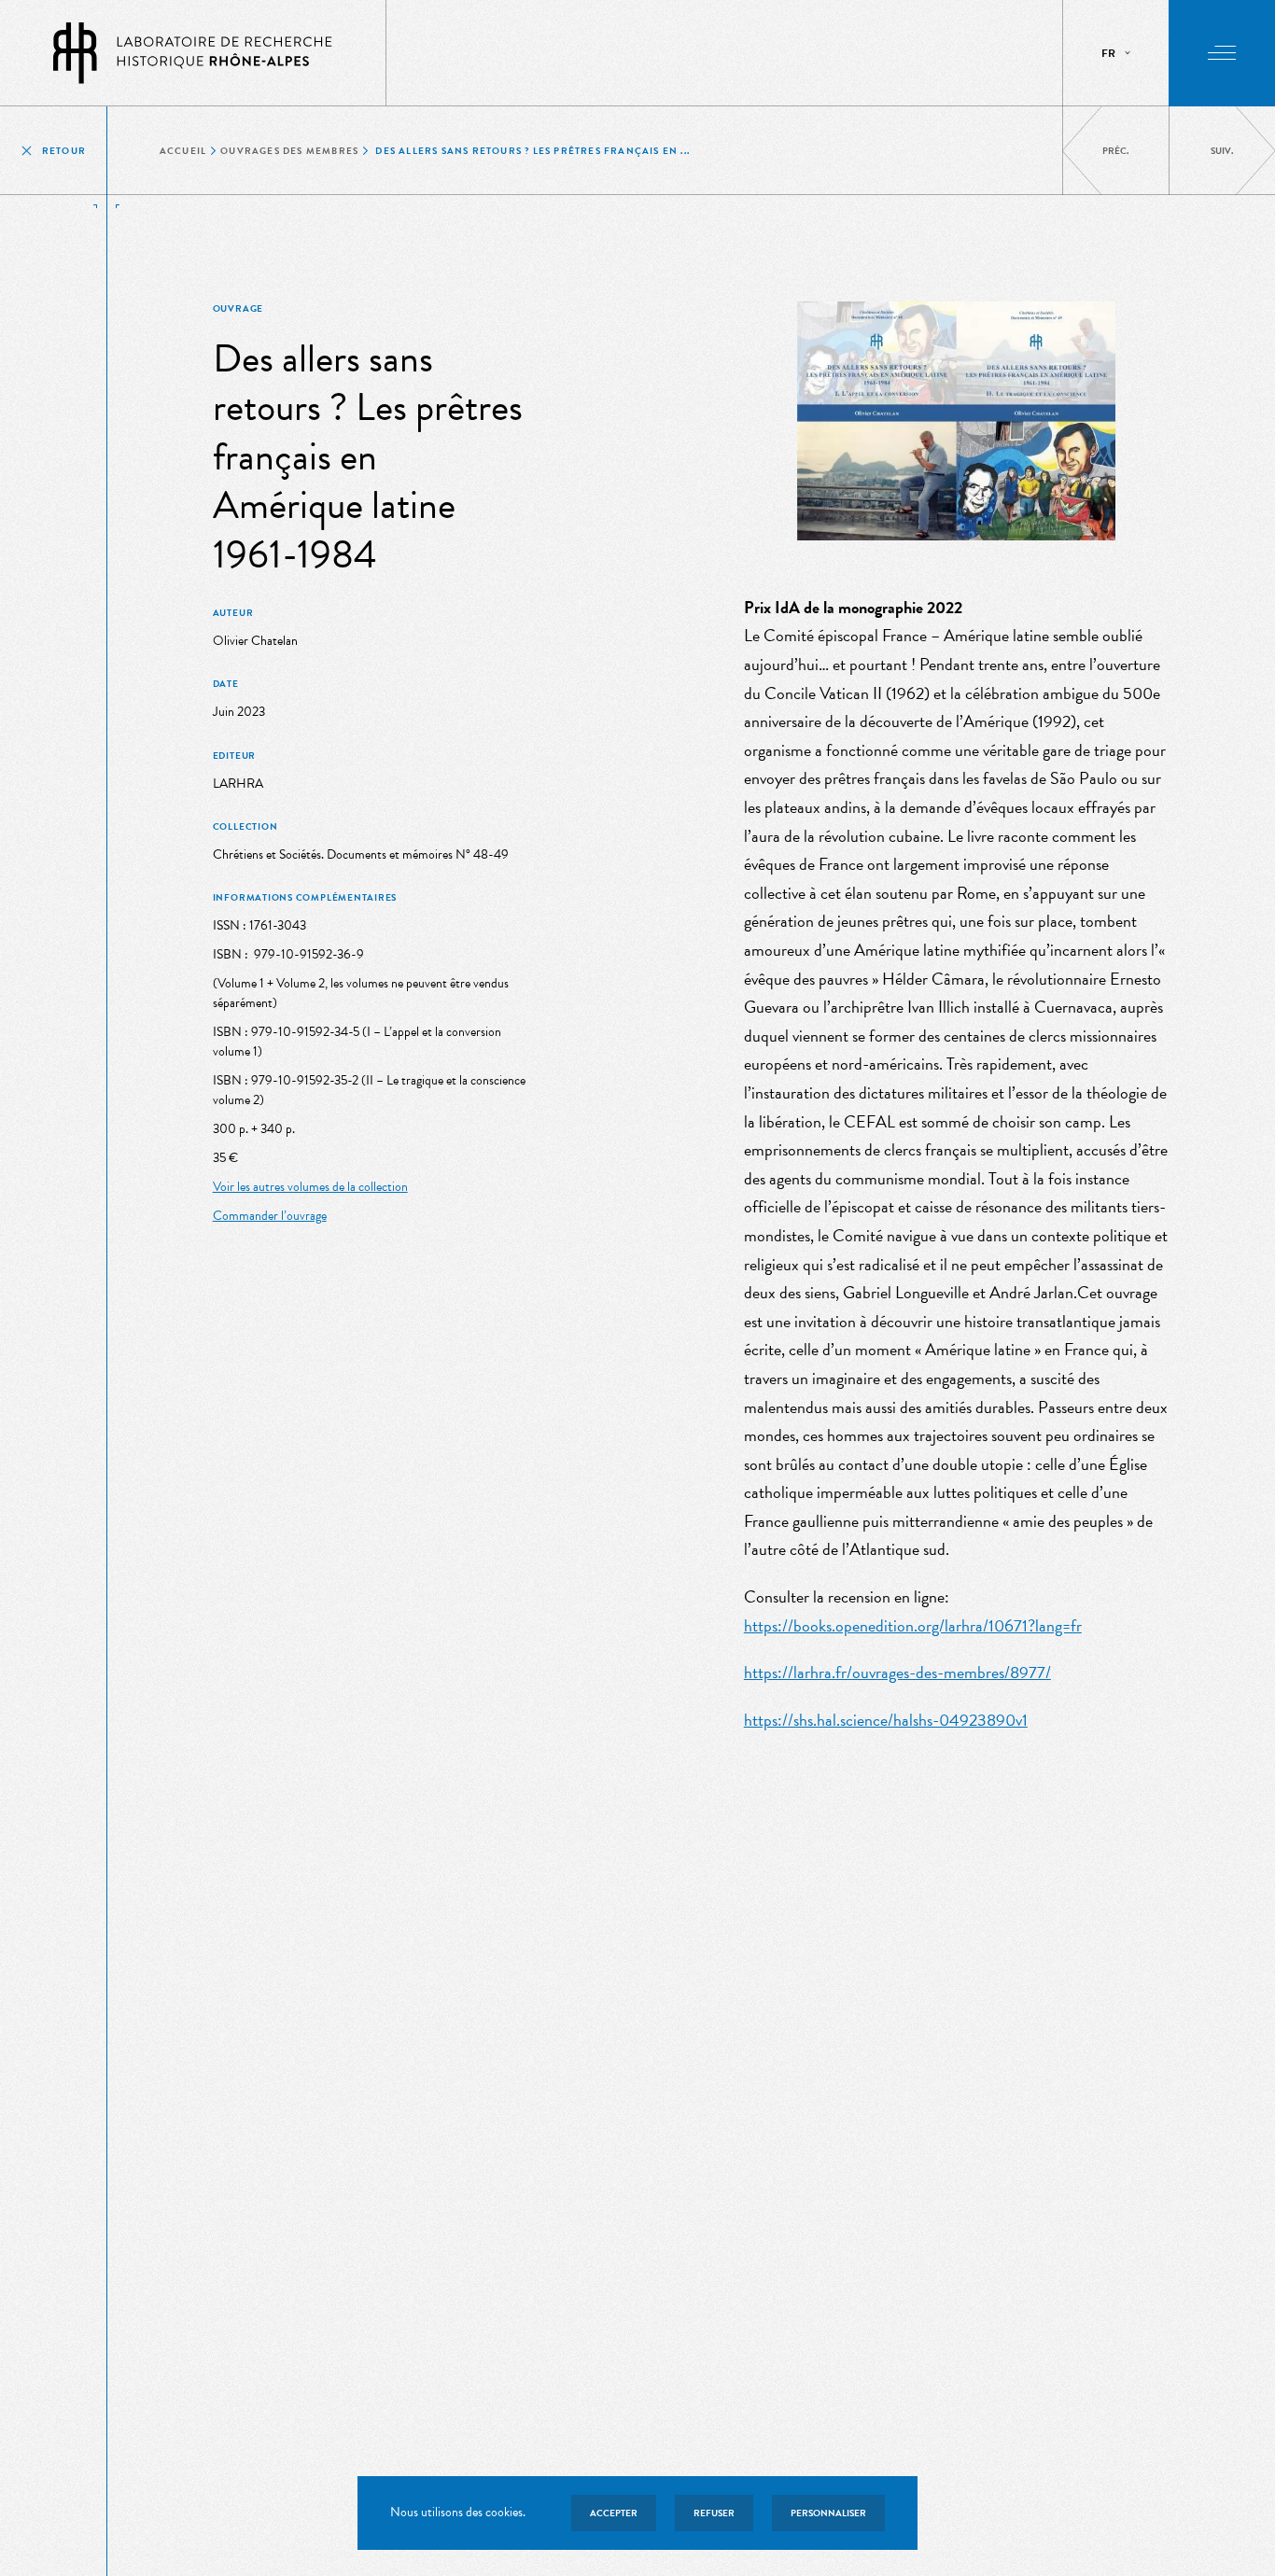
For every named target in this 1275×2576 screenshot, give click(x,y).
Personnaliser (828, 2513)
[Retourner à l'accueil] (193, 53)
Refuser (714, 2513)
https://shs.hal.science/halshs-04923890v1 (886, 1720)
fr (1108, 53)
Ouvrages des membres (289, 151)
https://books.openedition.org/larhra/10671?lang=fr (913, 1625)
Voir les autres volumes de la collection (310, 1187)
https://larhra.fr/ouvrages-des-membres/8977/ (897, 1672)
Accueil (183, 151)
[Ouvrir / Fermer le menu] (1222, 53)
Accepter (614, 2513)
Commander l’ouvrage (270, 1216)
